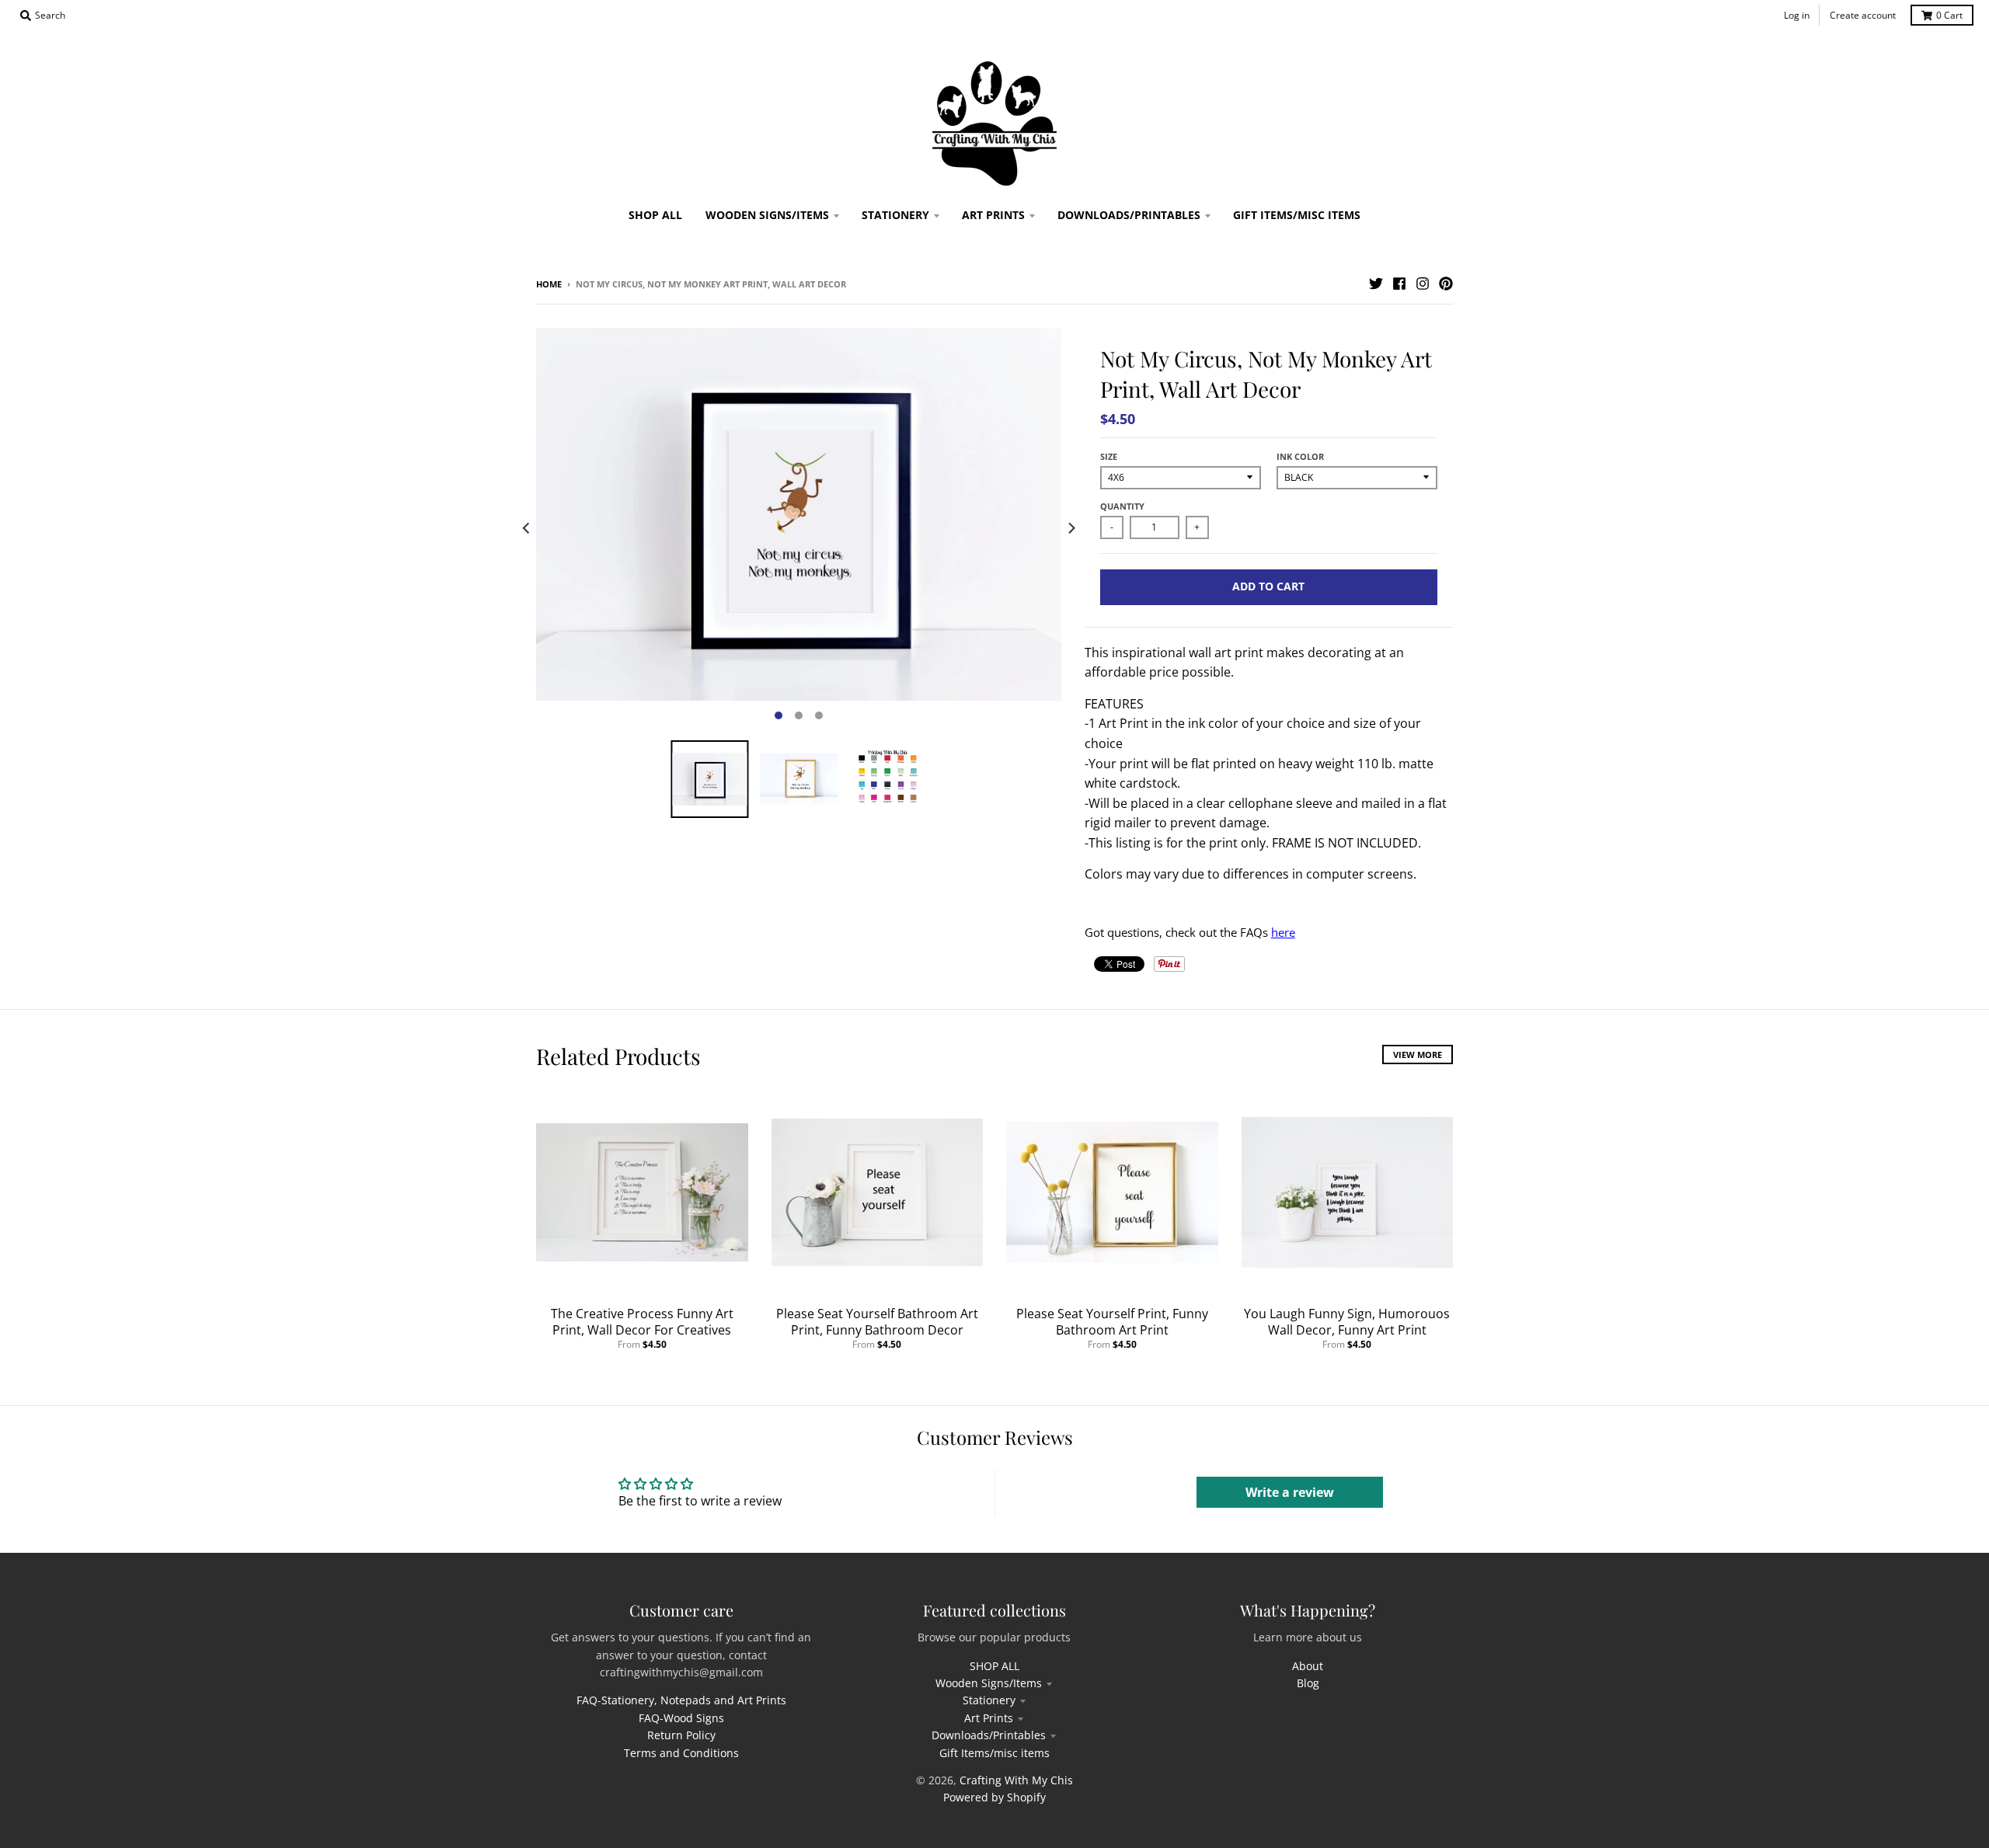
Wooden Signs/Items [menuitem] (767, 215)
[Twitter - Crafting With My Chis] (1376, 284)
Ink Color (1300, 456)
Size (1109, 456)
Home (549, 284)
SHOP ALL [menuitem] (655, 215)
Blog (1308, 1683)
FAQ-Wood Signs (681, 1718)
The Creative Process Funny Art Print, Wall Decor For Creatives (642, 1322)
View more (1418, 1055)
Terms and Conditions (681, 1753)
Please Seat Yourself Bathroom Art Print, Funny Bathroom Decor (877, 1322)
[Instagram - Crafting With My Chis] (1423, 284)
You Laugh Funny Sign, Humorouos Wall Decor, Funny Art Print (1347, 1322)
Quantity (1122, 506)
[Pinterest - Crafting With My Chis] (1446, 284)
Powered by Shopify (994, 1797)
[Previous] (527, 528)
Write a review (1290, 1492)
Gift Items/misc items (994, 1753)
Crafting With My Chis (1016, 1780)
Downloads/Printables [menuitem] (1129, 215)
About (1308, 1666)
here (1283, 932)
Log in (1797, 15)
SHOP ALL (994, 1666)
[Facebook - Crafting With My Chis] (1399, 284)
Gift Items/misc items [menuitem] (1297, 215)
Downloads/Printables (989, 1735)
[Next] (1071, 528)
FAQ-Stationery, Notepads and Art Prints (681, 1700)
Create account (1863, 15)
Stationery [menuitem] (895, 215)
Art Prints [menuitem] (993, 215)
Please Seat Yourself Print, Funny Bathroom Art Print (1112, 1322)
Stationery (989, 1700)
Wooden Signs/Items (989, 1683)
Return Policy (681, 1735)
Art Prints (989, 1718)
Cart (1949, 15)
